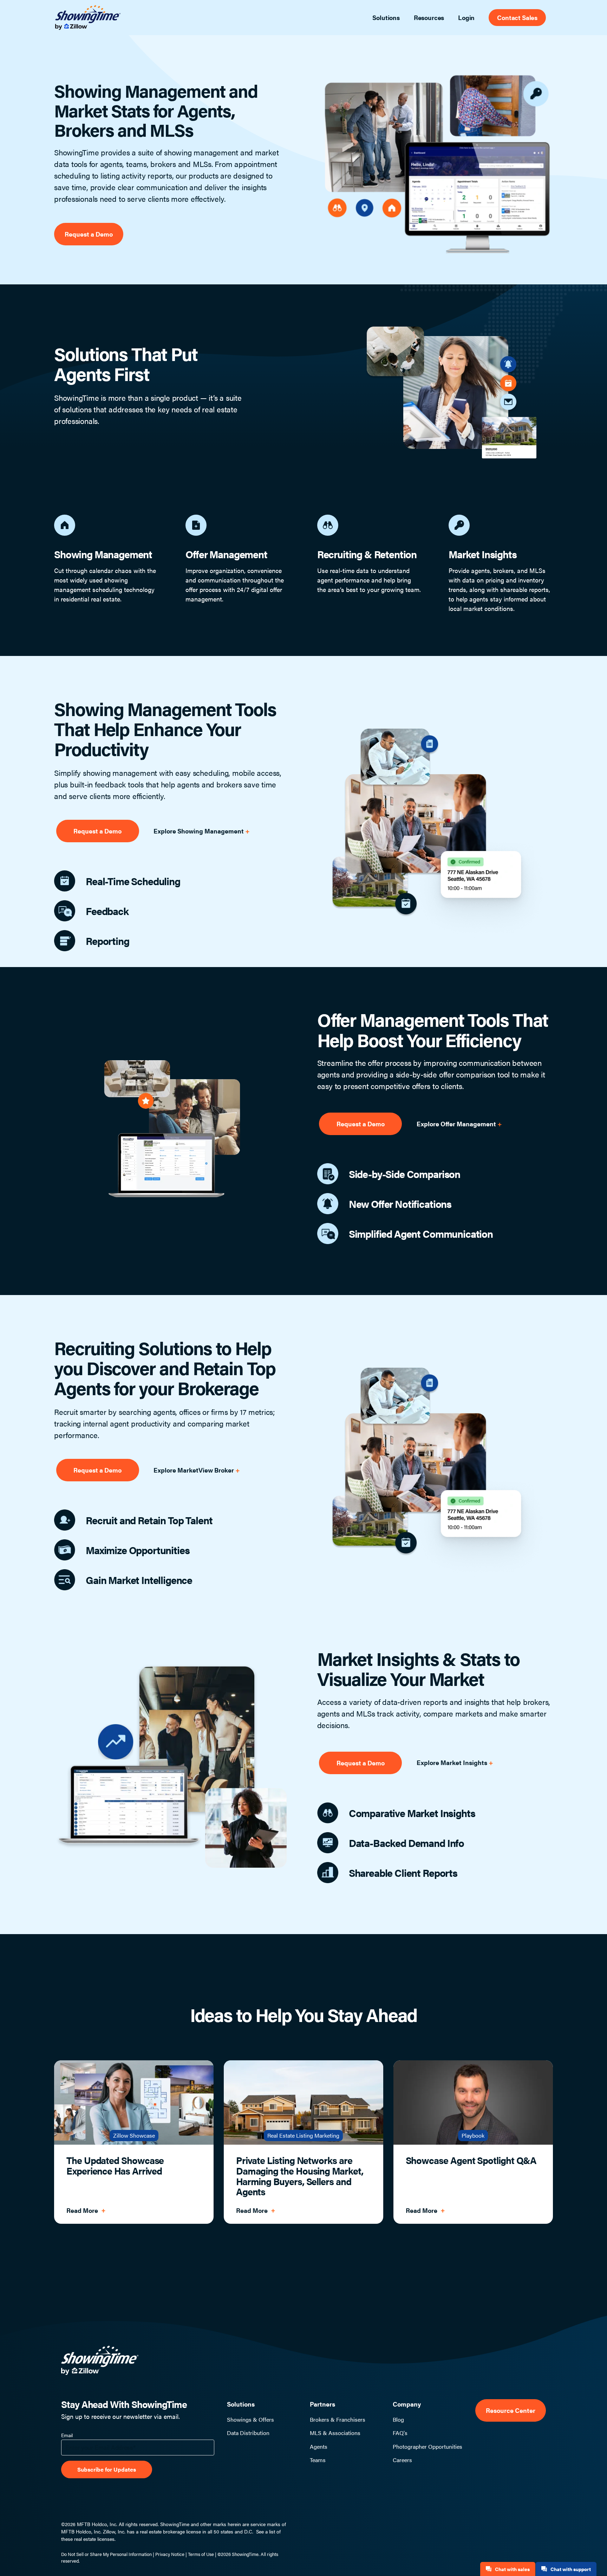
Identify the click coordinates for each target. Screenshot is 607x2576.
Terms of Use (201, 2554)
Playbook (473, 2135)
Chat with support (571, 2569)
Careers (402, 2460)
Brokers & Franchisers (338, 2420)
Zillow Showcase (134, 2135)
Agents (319, 2447)
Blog (398, 2420)
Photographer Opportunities (427, 2447)
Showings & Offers (250, 2420)
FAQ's (400, 2433)
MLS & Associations (335, 2433)
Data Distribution (248, 2433)
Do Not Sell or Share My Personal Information (106, 2554)
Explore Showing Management (199, 831)
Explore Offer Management (457, 1124)
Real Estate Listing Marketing (303, 2135)
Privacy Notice (170, 2554)
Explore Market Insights (453, 1762)
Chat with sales (512, 2569)
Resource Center (511, 2410)
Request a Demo (89, 234)
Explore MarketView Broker (194, 1470)
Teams (318, 2460)
